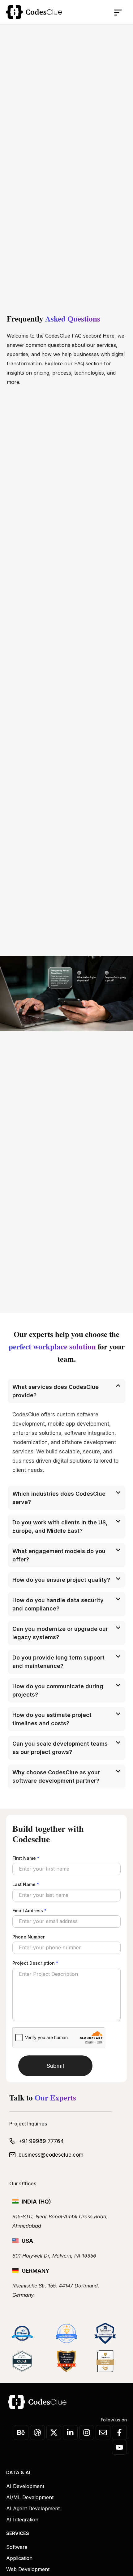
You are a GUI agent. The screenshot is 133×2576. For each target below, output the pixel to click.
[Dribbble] (37, 2433)
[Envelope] (103, 2433)
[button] (105, 12)
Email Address (29, 1911)
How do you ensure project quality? (61, 1580)
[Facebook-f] (119, 2433)
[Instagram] (87, 2433)
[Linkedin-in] (70, 2433)
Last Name (26, 1884)
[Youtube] (119, 2447)
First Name (26, 1858)
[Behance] (21, 2433)
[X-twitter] (54, 2433)
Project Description (35, 1963)
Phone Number (29, 1937)
